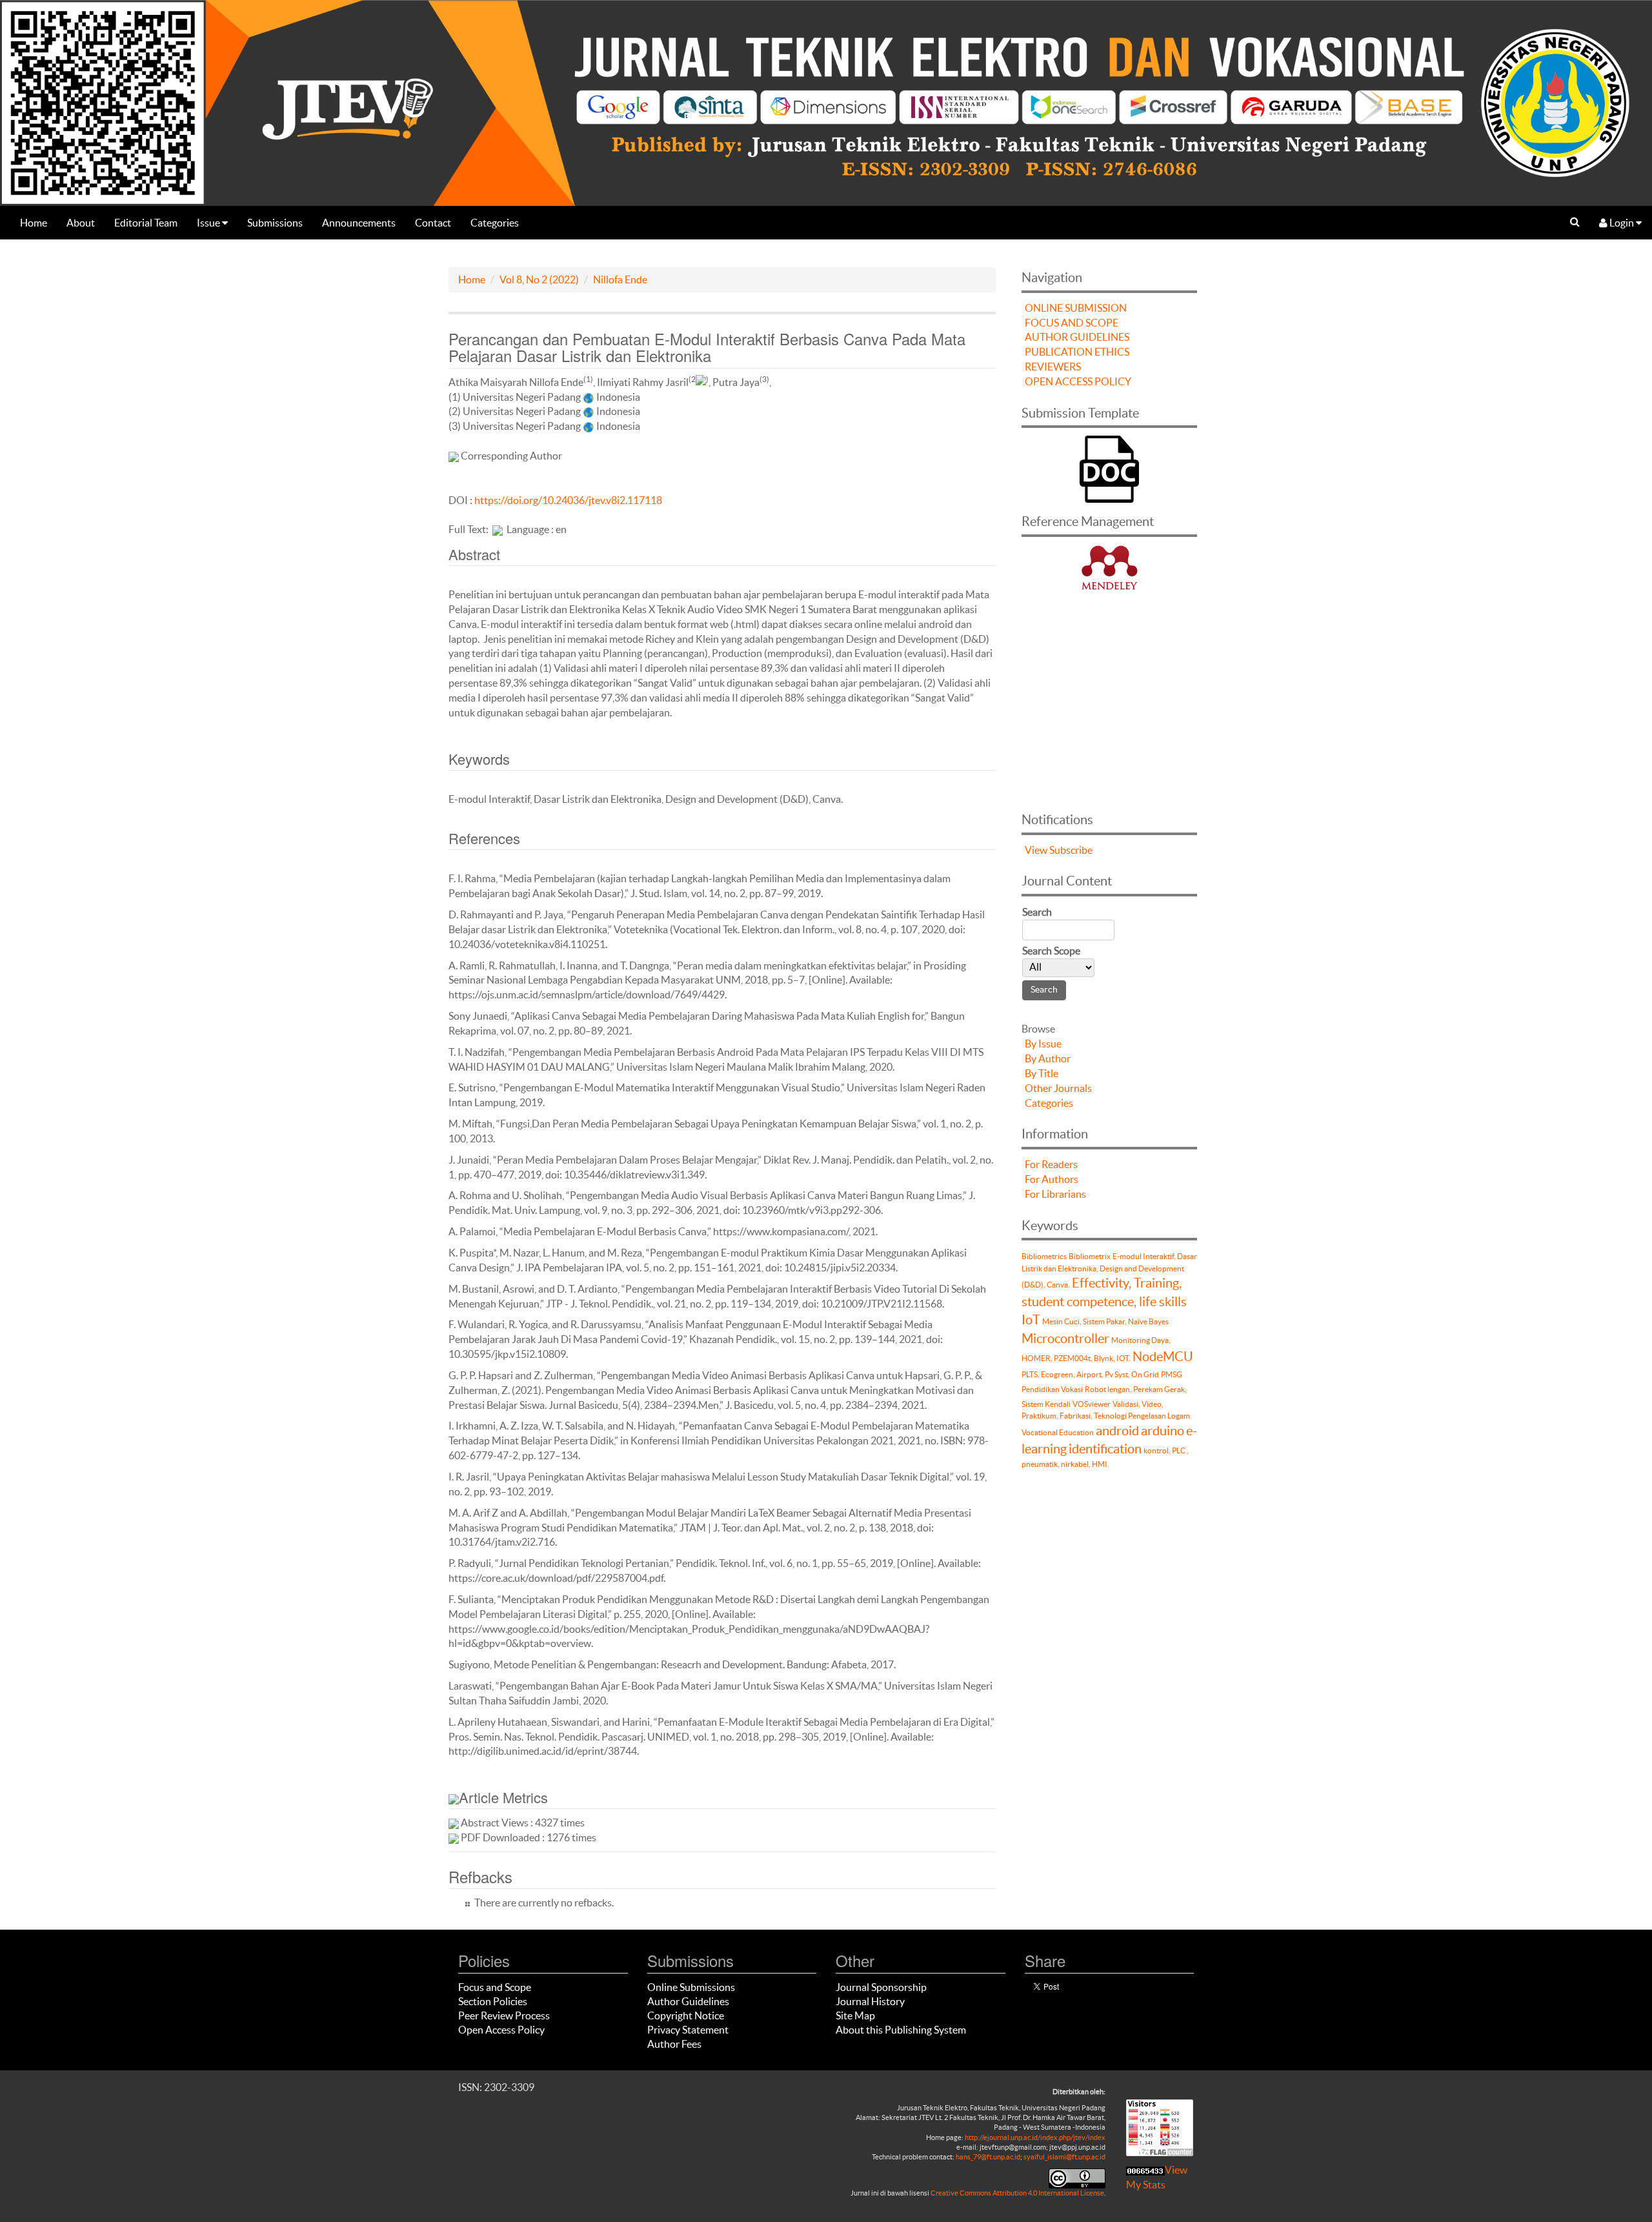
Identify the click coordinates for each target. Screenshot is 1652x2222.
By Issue (1043, 1044)
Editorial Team (146, 223)
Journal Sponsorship (881, 1987)
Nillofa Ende (620, 279)
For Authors (1052, 1179)
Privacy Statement (688, 2030)
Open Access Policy (501, 2030)
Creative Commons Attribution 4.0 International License (1017, 2193)
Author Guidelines (688, 2001)
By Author (1048, 1058)
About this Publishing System (901, 2030)
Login (1622, 223)
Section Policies (493, 2001)
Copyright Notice (686, 2015)
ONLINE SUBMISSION (1076, 308)
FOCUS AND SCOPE (1072, 323)
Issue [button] (209, 223)
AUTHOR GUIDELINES (1077, 337)
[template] (1109, 468)
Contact (433, 223)
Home (34, 223)
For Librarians (1055, 1194)
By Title (1042, 1073)
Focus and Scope (495, 1987)
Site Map (855, 2015)
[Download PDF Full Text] (498, 529)
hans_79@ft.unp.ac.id (988, 2157)
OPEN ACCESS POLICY (1078, 381)
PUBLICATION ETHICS (1077, 352)
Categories (495, 223)
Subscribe (1071, 850)
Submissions (275, 223)
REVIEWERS (1053, 367)
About (81, 223)
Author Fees (674, 2044)
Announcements (359, 223)
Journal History (870, 2001)
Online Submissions (691, 1987)
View (1036, 850)
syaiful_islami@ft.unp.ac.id (1064, 2157)
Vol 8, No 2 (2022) (539, 279)
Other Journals (1058, 1088)
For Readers (1051, 1164)
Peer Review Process (504, 2015)
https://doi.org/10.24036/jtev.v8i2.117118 (568, 500)
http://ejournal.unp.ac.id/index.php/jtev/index (1035, 2137)
